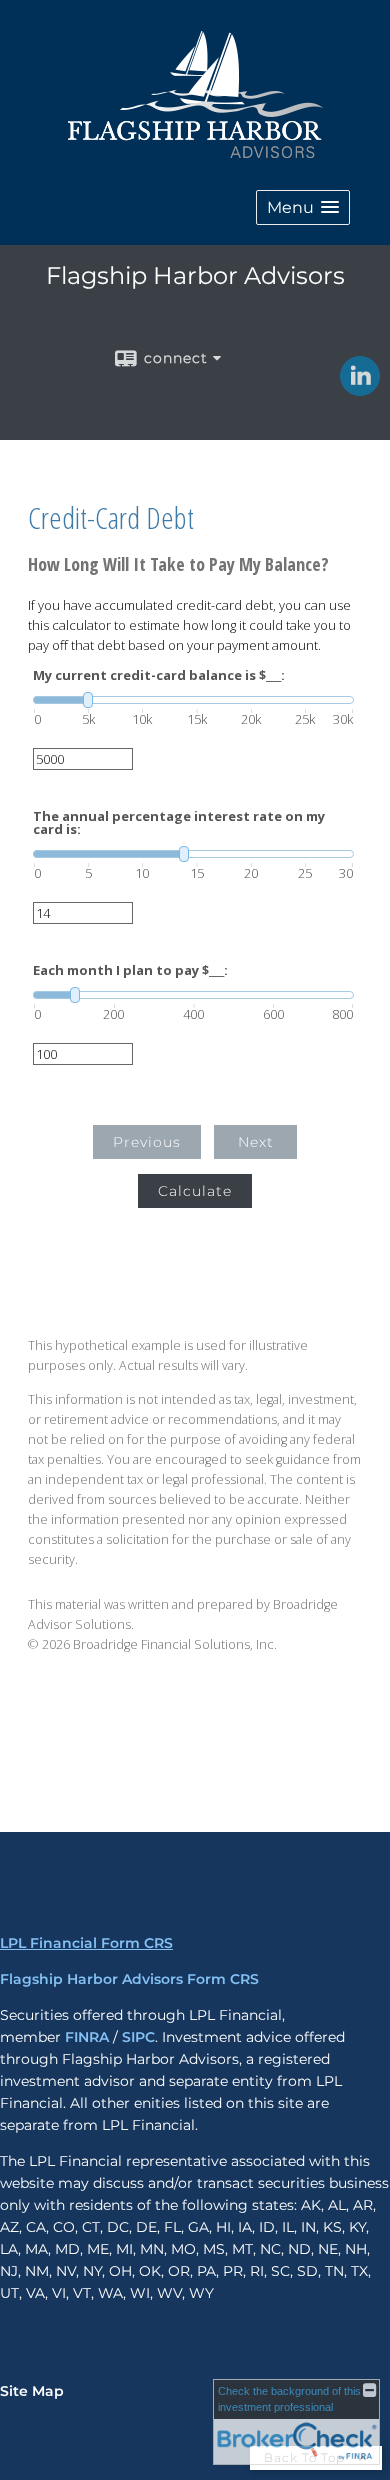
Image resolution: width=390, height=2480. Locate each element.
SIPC (138, 2037)
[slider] (193, 700)
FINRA (87, 2037)
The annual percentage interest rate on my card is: (179, 823)
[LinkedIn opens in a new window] (360, 389)
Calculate (195, 1191)
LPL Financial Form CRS (86, 1943)
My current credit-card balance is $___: (159, 675)
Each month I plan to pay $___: (130, 970)
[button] (303, 207)
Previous (147, 1142)
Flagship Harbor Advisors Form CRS (129, 1979)
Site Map (32, 2391)
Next (256, 1142)
